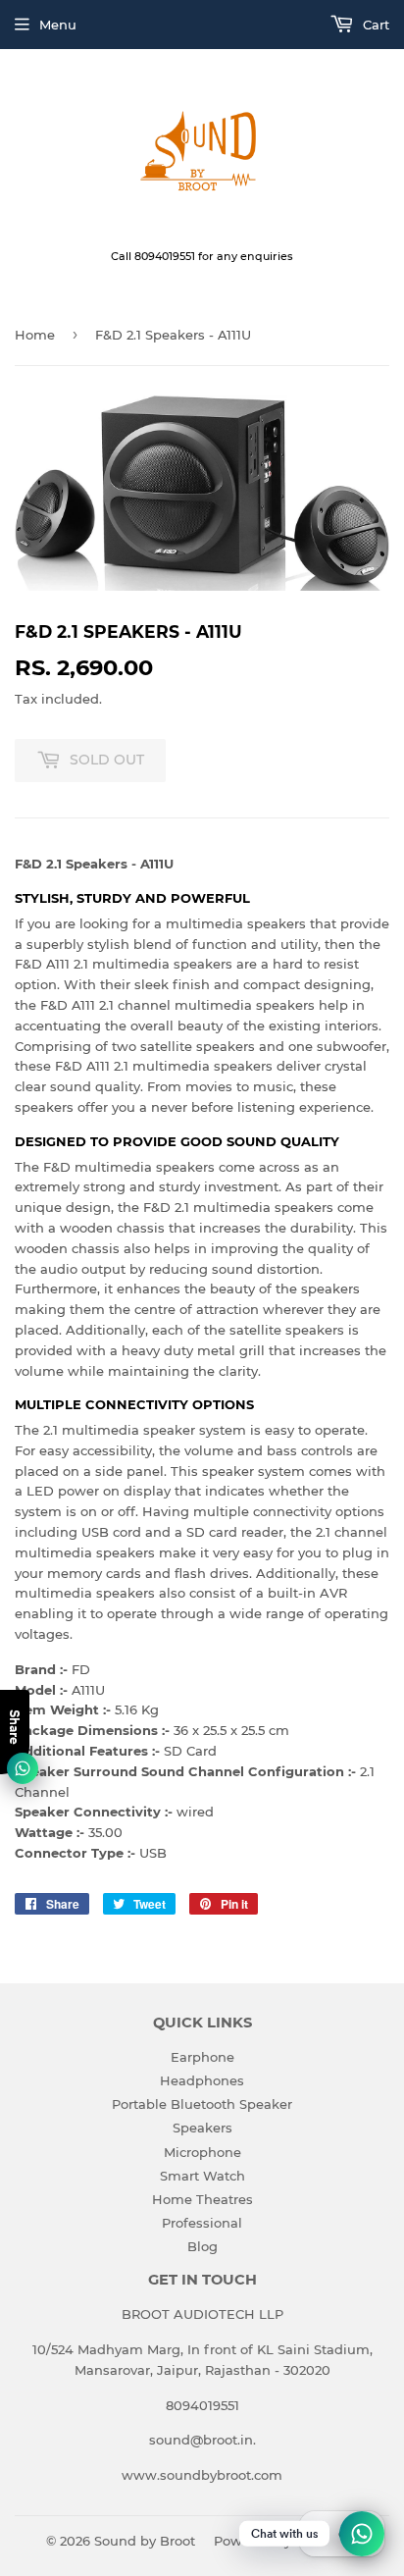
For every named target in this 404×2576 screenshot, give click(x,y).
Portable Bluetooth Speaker (202, 2104)
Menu (58, 25)
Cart (374, 25)
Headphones (202, 2080)
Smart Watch (202, 2176)
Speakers (202, 2128)
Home (35, 335)
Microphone (202, 2152)
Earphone (202, 2057)
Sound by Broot (145, 2541)
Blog (202, 2246)
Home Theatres (202, 2199)
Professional (202, 2223)
